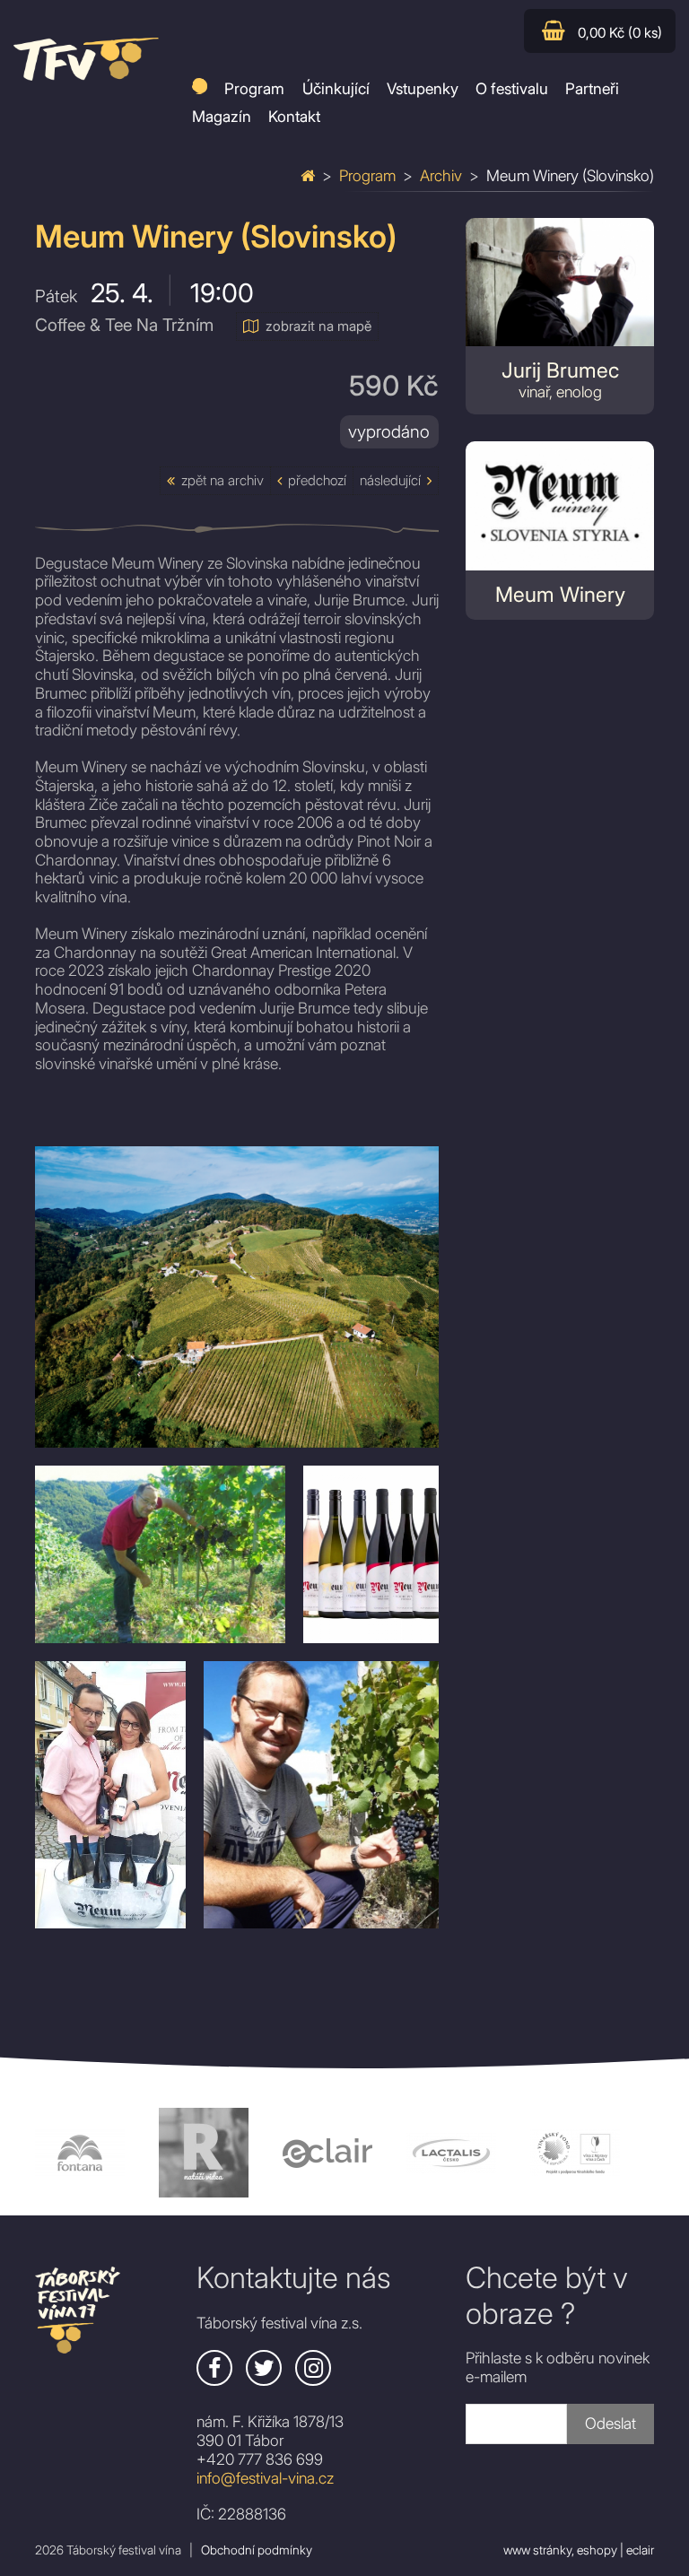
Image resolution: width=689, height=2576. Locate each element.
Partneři (592, 88)
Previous (22, 2153)
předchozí (317, 480)
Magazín (222, 116)
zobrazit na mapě (318, 326)
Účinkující (336, 88)
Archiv (441, 175)
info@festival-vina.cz (265, 2478)
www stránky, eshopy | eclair (579, 2550)
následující (390, 480)
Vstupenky (423, 88)
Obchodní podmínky (257, 2550)
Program (367, 175)
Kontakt (294, 116)
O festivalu (512, 88)
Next (667, 2153)
